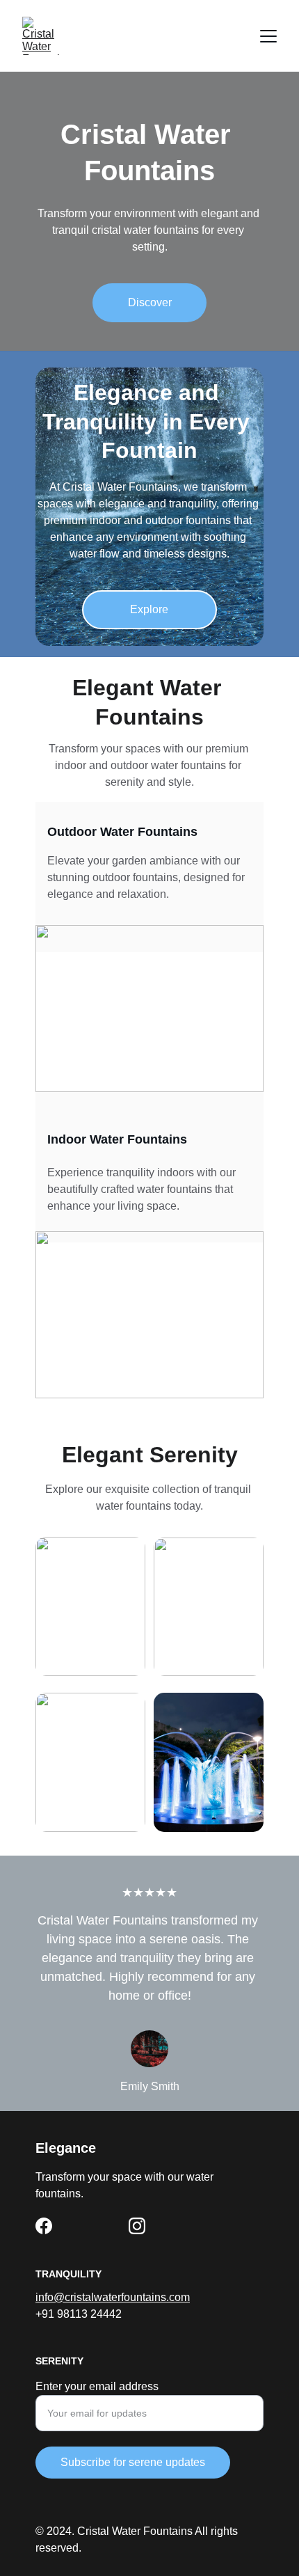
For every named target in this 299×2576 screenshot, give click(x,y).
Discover (150, 302)
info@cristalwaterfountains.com (113, 2297)
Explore (149, 609)
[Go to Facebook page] (44, 2226)
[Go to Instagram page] (137, 2226)
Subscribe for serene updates (133, 2462)
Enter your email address (97, 2386)
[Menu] (268, 36)
